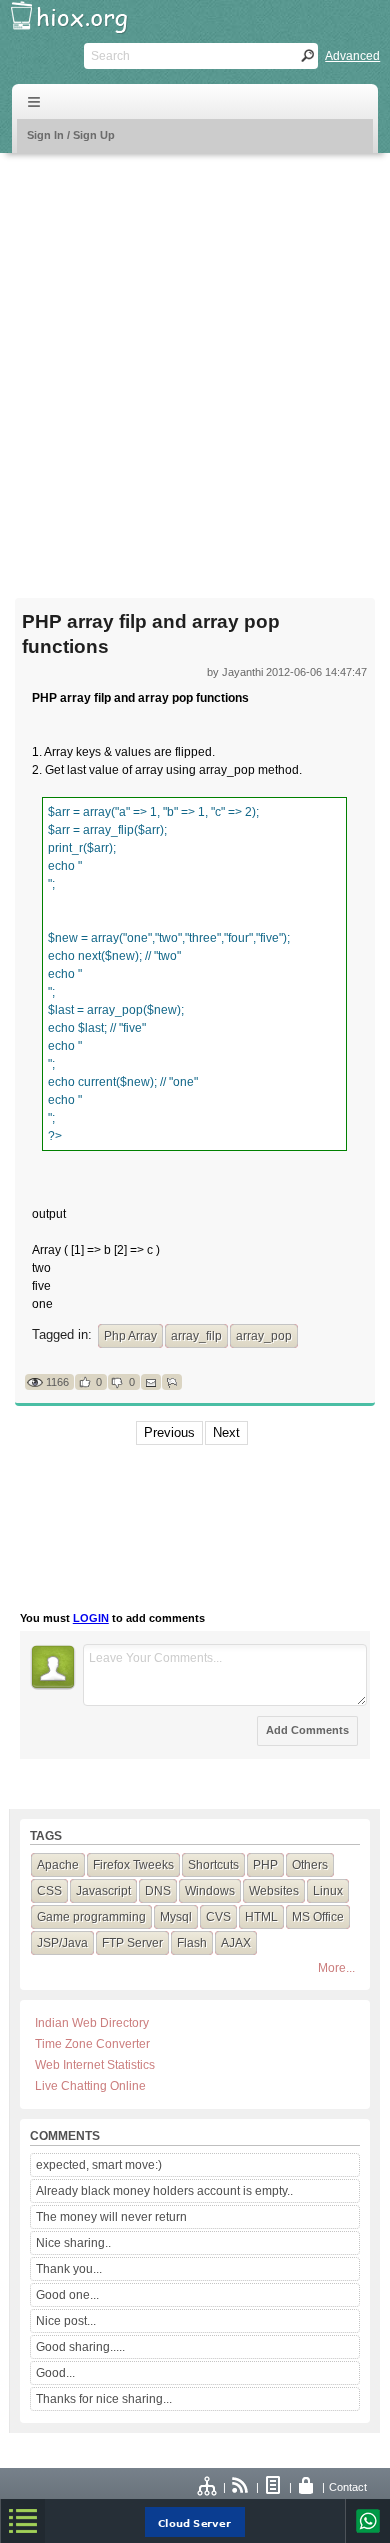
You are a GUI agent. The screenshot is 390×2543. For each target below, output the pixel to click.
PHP (265, 1865)
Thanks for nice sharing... (104, 2399)
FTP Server (132, 1943)
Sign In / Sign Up (71, 135)
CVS (218, 1917)
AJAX (236, 1943)
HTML (261, 1917)
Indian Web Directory (92, 2023)
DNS (158, 1891)
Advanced (352, 56)
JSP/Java (62, 1943)
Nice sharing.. (73, 2243)
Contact (348, 2487)
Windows (210, 1891)
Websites (274, 1891)
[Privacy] (307, 2487)
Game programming (91, 1917)
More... (336, 1968)
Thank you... (69, 2269)
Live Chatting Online (90, 2086)
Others (310, 1865)
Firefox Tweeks (133, 1865)
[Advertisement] (195, 363)
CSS (49, 1891)
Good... (55, 2373)
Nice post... (66, 2321)
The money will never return (111, 2217)
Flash (192, 1943)
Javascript (103, 1891)
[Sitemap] (208, 2487)
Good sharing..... (80, 2347)
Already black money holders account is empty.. (164, 2191)
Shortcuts (213, 1865)
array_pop (264, 1336)
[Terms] (274, 2487)
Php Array (130, 1336)
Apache (58, 1865)
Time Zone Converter (92, 2044)
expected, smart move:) (99, 2165)
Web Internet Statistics (95, 2065)
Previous (169, 1432)
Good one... (67, 2295)
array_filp (196, 1336)
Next (226, 1432)
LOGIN (91, 1618)
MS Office (318, 1917)
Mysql (176, 1917)
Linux (328, 1891)
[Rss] (241, 2487)
